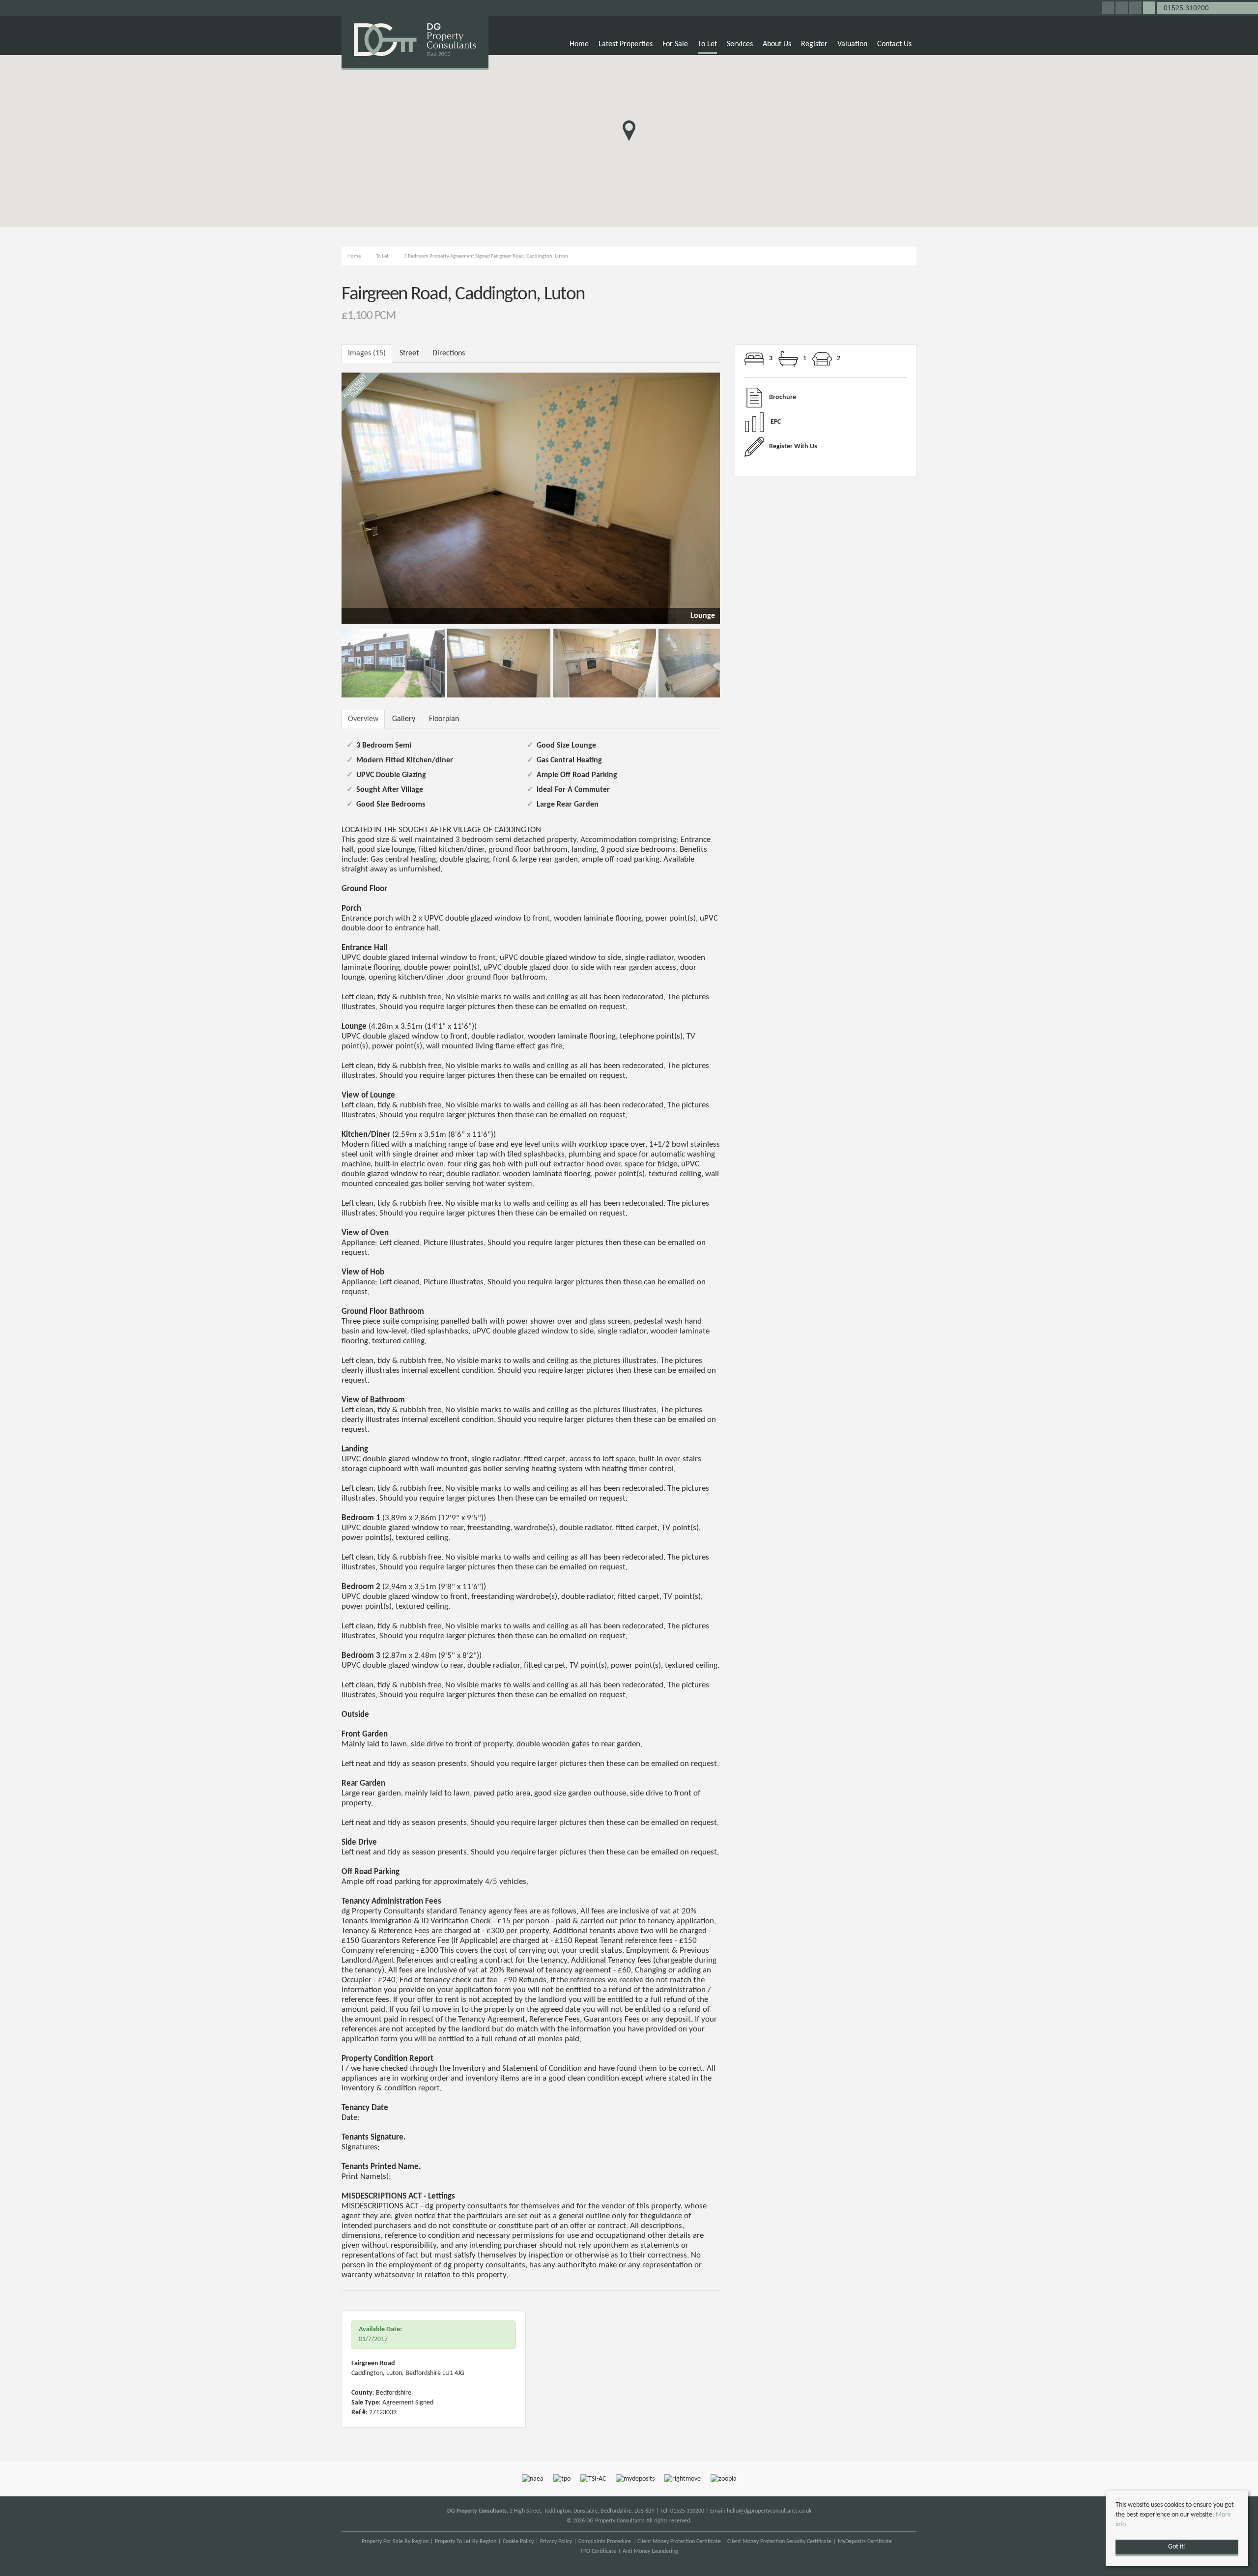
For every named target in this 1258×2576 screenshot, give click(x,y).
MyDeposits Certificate (865, 2542)
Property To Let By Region (466, 2542)
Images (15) (367, 353)
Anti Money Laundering (650, 2551)
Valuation (852, 44)
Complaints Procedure (605, 2542)
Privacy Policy (556, 2542)
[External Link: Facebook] (1109, 9)
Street (409, 353)
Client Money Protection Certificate (679, 2542)
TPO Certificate (598, 2551)
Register (814, 44)
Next (737, 496)
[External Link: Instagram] (1122, 9)
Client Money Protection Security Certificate (779, 2542)
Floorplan (444, 719)
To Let (707, 44)
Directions (449, 353)
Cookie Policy (518, 2542)
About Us (777, 44)
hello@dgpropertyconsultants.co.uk (769, 2511)
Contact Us (894, 44)
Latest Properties (626, 44)
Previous (324, 496)
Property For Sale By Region (395, 2542)
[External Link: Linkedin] (1136, 9)
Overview (363, 719)
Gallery (404, 719)
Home (579, 44)
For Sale (675, 44)
